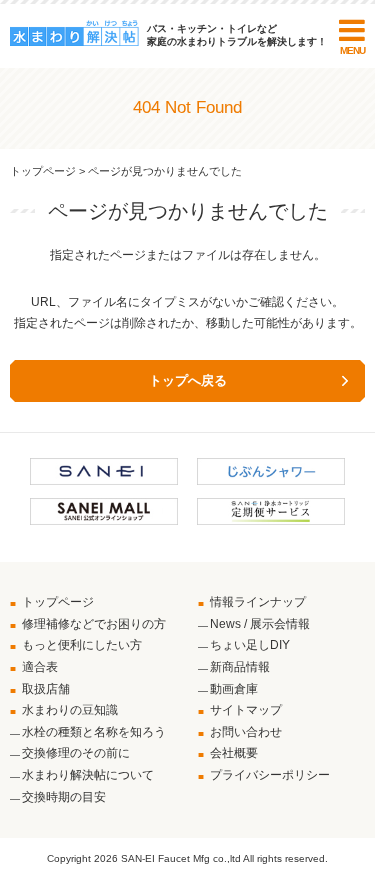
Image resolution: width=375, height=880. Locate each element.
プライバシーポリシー (270, 775)
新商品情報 (240, 667)
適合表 (40, 667)
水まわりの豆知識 (70, 710)
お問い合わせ (246, 732)
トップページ (43, 171)
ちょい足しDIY (250, 645)
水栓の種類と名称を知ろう (94, 732)
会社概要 (234, 753)
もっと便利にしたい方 (82, 645)
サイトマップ (246, 710)
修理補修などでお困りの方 (94, 624)
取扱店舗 (46, 689)
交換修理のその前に (76, 753)
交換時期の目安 (64, 797)
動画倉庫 (234, 689)
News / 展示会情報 (260, 624)
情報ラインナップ (258, 602)
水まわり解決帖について (88, 775)
